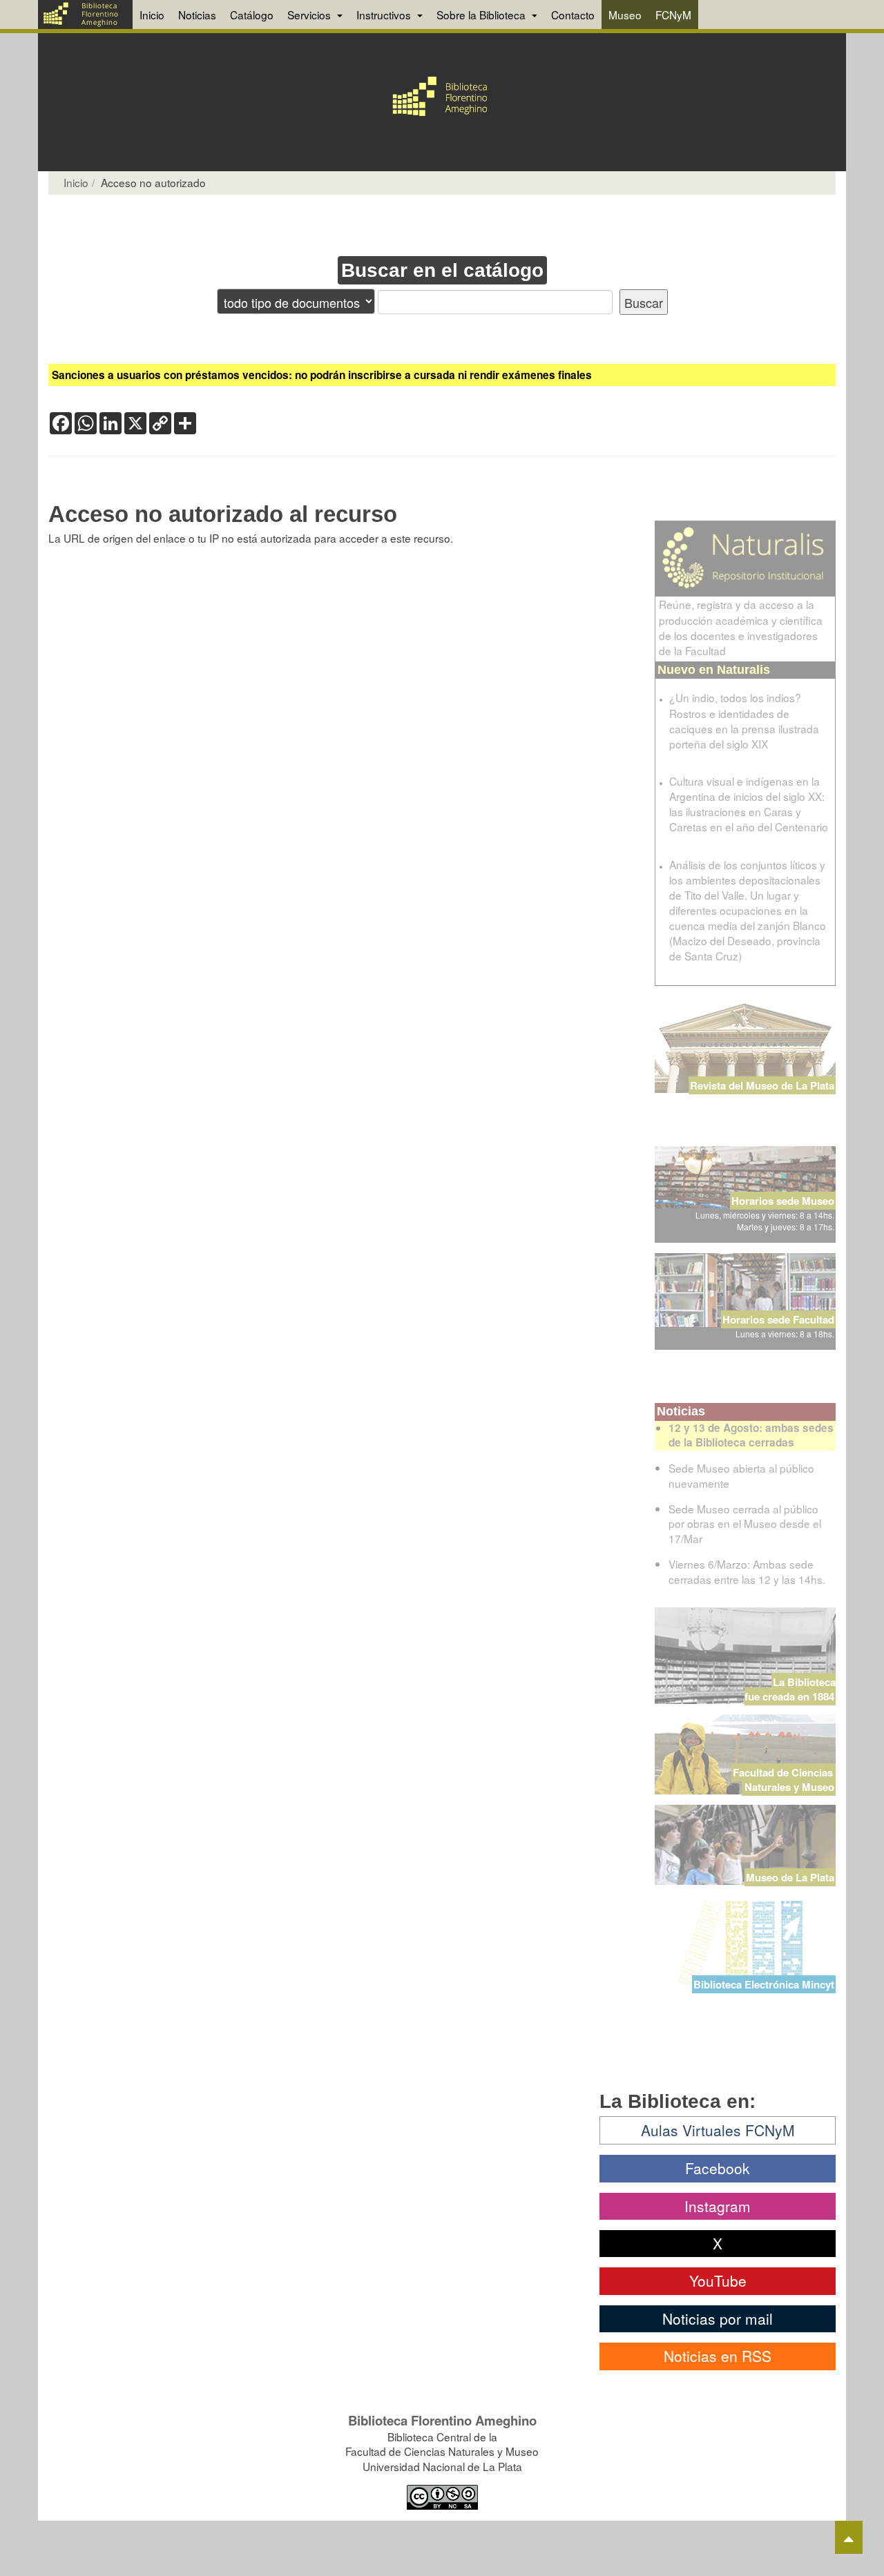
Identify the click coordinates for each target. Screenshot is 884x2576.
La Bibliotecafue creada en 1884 (790, 1689)
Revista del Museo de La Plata (762, 1085)
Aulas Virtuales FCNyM (718, 2130)
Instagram (718, 2206)
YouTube (718, 2280)
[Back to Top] (849, 2537)
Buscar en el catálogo (442, 270)
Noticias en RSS (718, 2356)
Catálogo (252, 14)
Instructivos (385, 14)
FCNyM (673, 14)
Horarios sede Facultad (778, 1319)
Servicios (310, 14)
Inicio (152, 14)
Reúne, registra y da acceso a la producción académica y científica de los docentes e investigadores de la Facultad (741, 627)
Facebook (718, 2168)
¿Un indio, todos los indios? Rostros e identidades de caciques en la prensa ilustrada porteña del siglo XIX (744, 720)
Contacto (573, 14)
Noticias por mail (718, 2318)
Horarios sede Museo (783, 1201)
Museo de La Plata (790, 1877)
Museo (625, 14)
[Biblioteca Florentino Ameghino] (85, 14)
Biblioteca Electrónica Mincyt (764, 1984)
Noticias (197, 14)
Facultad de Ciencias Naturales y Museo (784, 1780)
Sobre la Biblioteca (482, 14)
